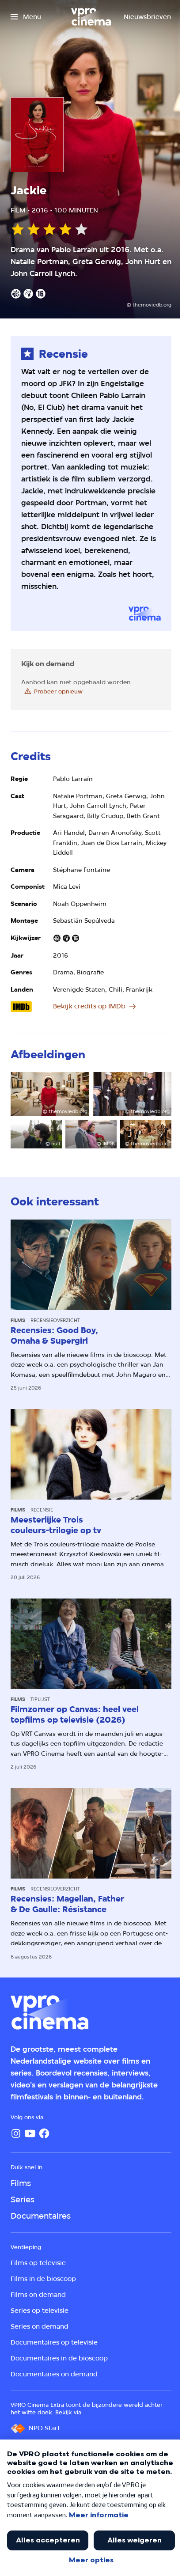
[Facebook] (44, 2133)
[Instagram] (16, 2133)
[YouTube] (30, 2133)
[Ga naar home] (91, 17)
